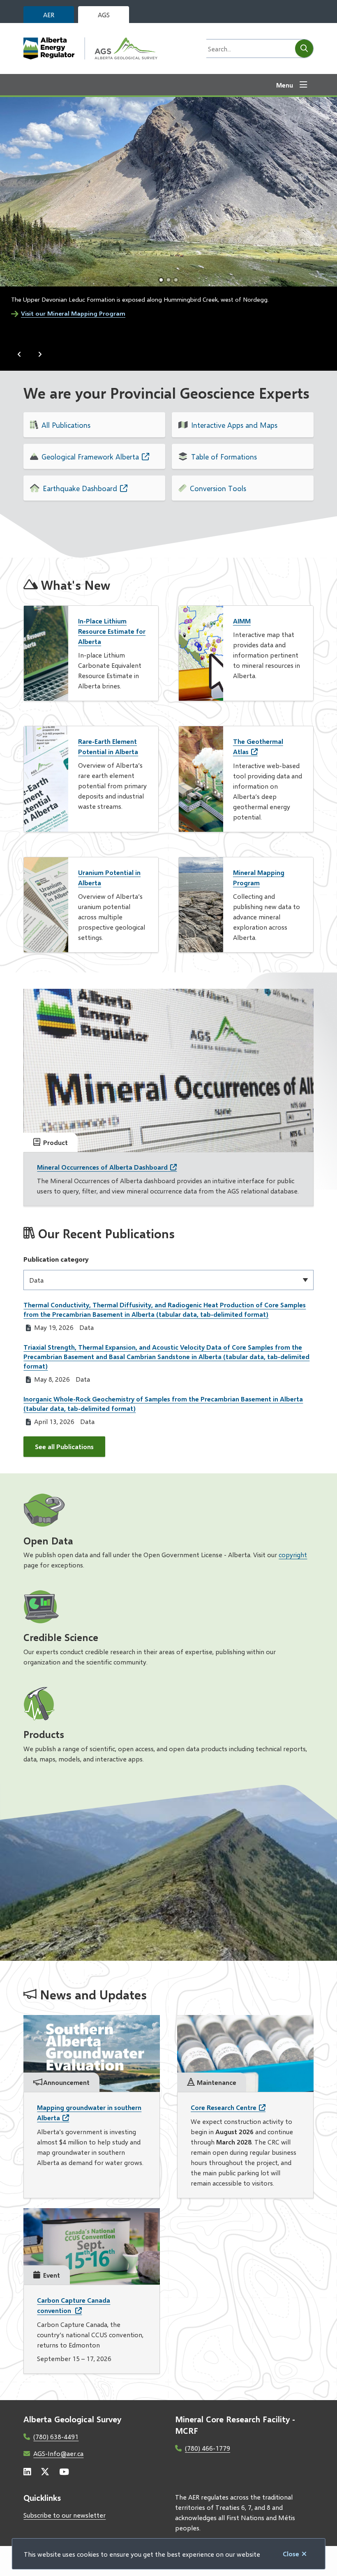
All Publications (66, 425)
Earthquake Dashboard (80, 488)
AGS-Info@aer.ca (58, 2453)
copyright (293, 1555)
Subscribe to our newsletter (65, 2515)
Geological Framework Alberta (90, 457)
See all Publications (64, 1446)
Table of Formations (224, 457)
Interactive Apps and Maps (234, 425)
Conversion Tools (218, 488)
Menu (285, 85)
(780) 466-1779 (208, 2448)
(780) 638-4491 (56, 2436)
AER (49, 15)
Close (291, 2554)
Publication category (56, 1259)
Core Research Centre (224, 2107)
